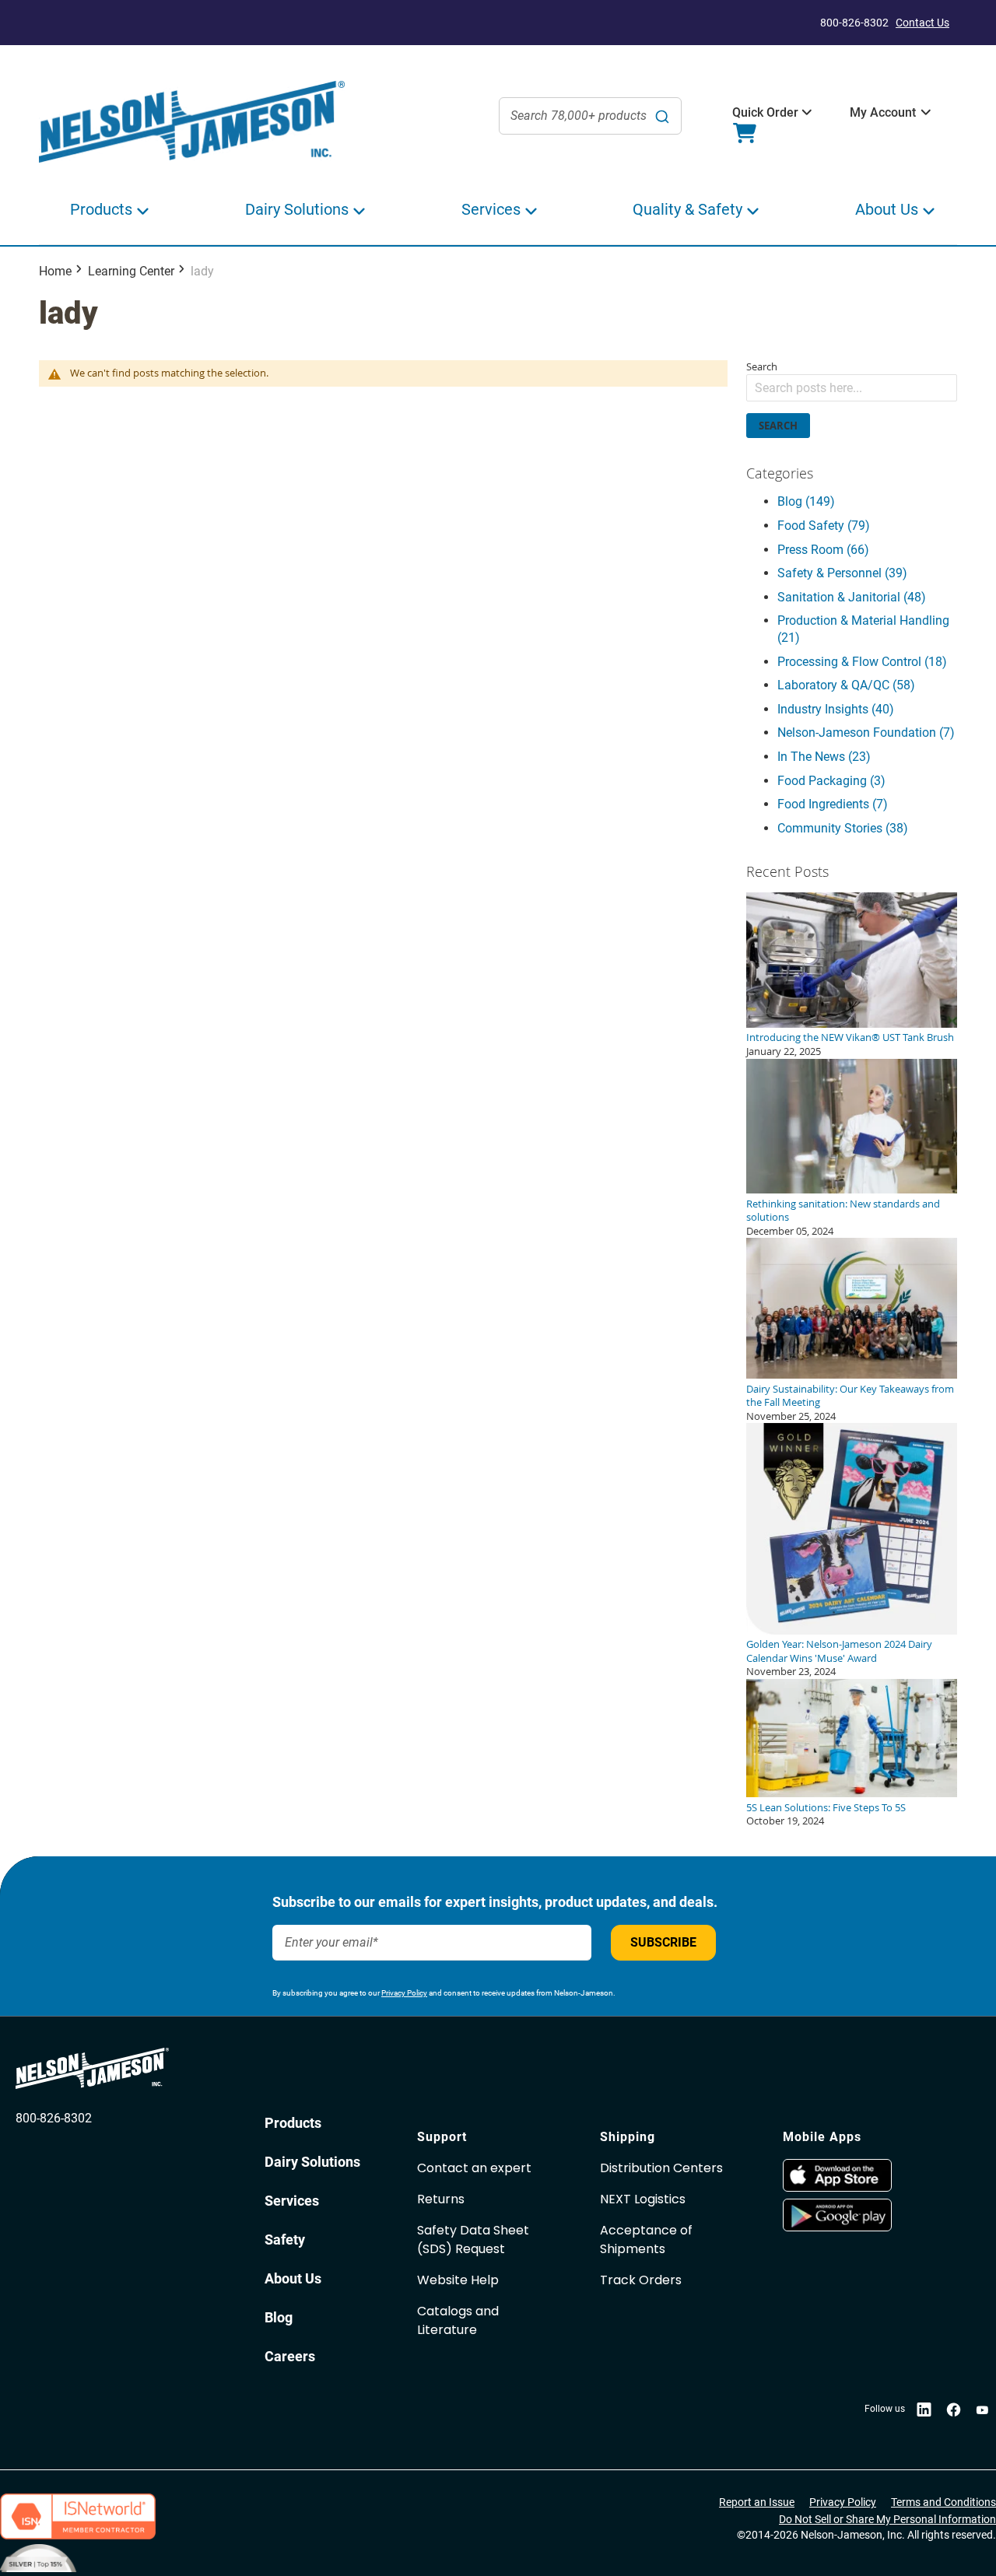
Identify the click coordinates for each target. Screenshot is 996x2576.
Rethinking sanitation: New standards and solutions (843, 1211)
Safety (285, 2240)
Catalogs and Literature (458, 2320)
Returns (441, 2199)
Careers (290, 2356)
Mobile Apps (822, 2137)
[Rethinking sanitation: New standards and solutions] (852, 1190)
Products (293, 2123)
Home (55, 271)
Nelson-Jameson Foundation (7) (866, 732)
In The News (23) (824, 757)
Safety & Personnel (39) (842, 573)
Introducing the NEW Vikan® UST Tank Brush (850, 1037)
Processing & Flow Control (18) (862, 662)
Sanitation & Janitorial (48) (852, 597)
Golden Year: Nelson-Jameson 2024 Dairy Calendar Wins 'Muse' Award (839, 1651)
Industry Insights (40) (836, 709)
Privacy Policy (404, 1993)
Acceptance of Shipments (646, 2240)
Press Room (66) (823, 550)
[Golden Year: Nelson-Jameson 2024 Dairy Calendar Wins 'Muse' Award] (852, 1631)
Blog (279, 2317)
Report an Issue (757, 2502)
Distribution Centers (661, 2168)
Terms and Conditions (943, 2502)
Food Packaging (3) (831, 781)
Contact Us (922, 23)
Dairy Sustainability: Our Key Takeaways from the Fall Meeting (850, 1396)
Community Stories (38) (843, 828)
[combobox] (590, 116)
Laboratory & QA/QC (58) (846, 685)
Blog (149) (806, 501)
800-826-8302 (54, 2118)
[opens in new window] (866, 2175)
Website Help (458, 2280)
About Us (293, 2278)
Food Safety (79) (824, 526)
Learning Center (131, 271)
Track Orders (641, 2280)
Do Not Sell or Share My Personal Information (887, 2519)
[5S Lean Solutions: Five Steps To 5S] (852, 1793)
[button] (765, 113)
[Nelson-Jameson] (192, 123)
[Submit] (662, 116)
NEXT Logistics (643, 2199)
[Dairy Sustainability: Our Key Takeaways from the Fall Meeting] (852, 1375)
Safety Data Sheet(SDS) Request (473, 2240)
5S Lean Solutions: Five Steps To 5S (826, 1807)
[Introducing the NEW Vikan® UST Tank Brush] (852, 1024)
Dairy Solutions (312, 2162)
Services (292, 2201)
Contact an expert (474, 2168)
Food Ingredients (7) (833, 804)
